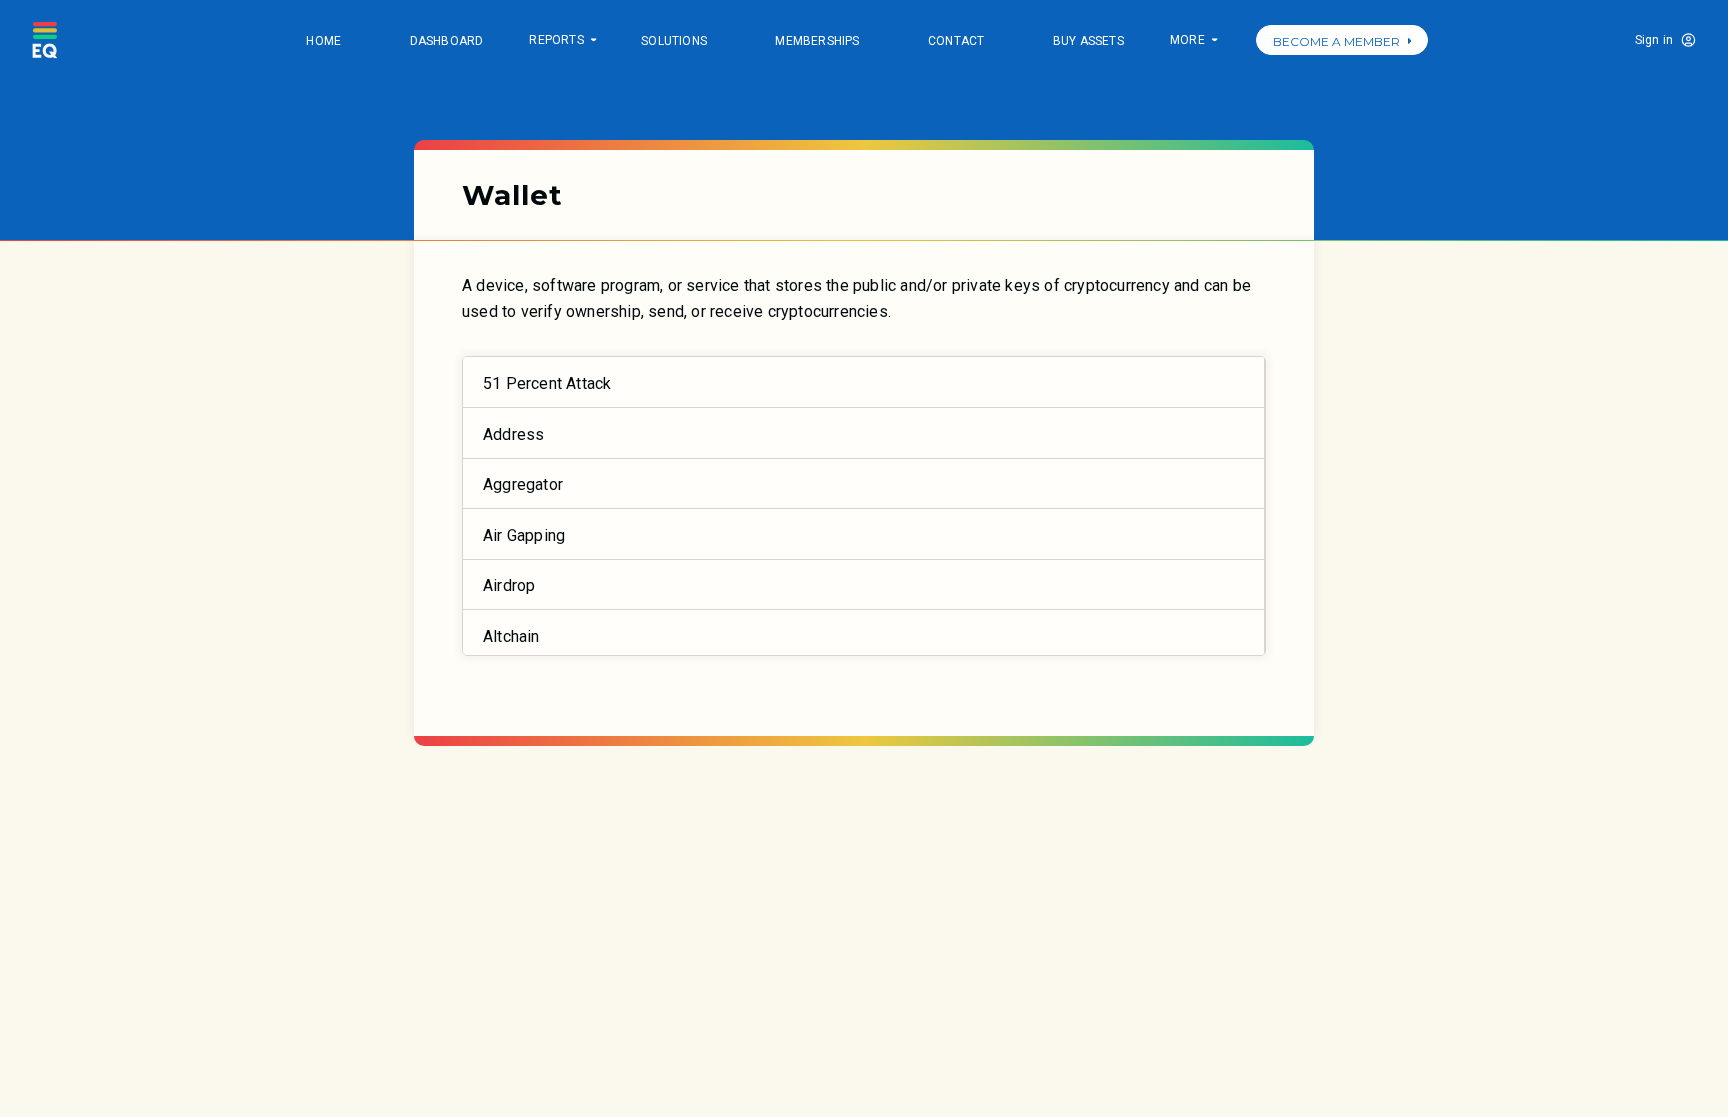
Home (323, 41)
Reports (562, 41)
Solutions (674, 41)
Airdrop (509, 585)
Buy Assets (1088, 41)
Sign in (1654, 40)
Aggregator (523, 484)
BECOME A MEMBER (1336, 41)
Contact (956, 41)
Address (513, 434)
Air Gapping (524, 535)
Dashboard (447, 41)
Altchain (511, 636)
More (1193, 41)
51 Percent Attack (547, 383)
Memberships (817, 41)
